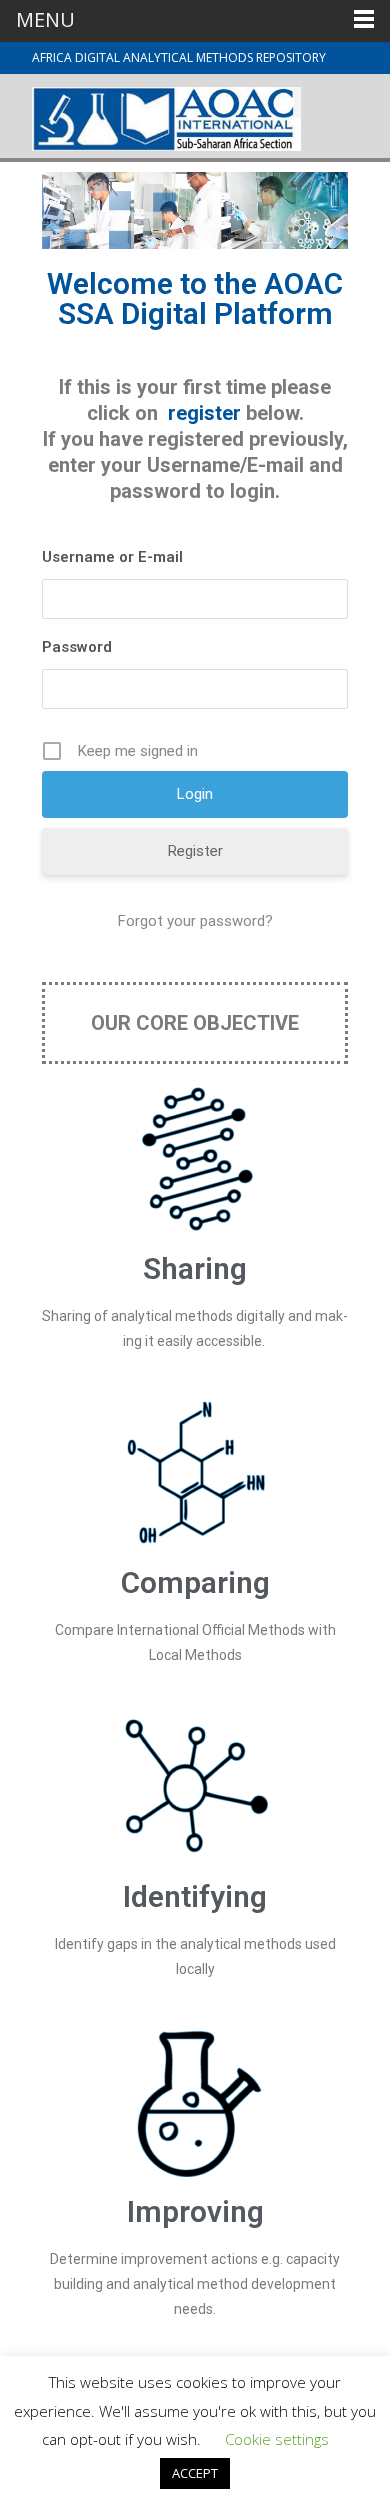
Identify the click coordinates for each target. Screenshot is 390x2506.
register (207, 413)
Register (195, 851)
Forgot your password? (195, 921)
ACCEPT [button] (195, 2473)
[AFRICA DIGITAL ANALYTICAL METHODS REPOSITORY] (150, 114)
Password (77, 647)
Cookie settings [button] (277, 2439)
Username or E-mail (112, 557)
